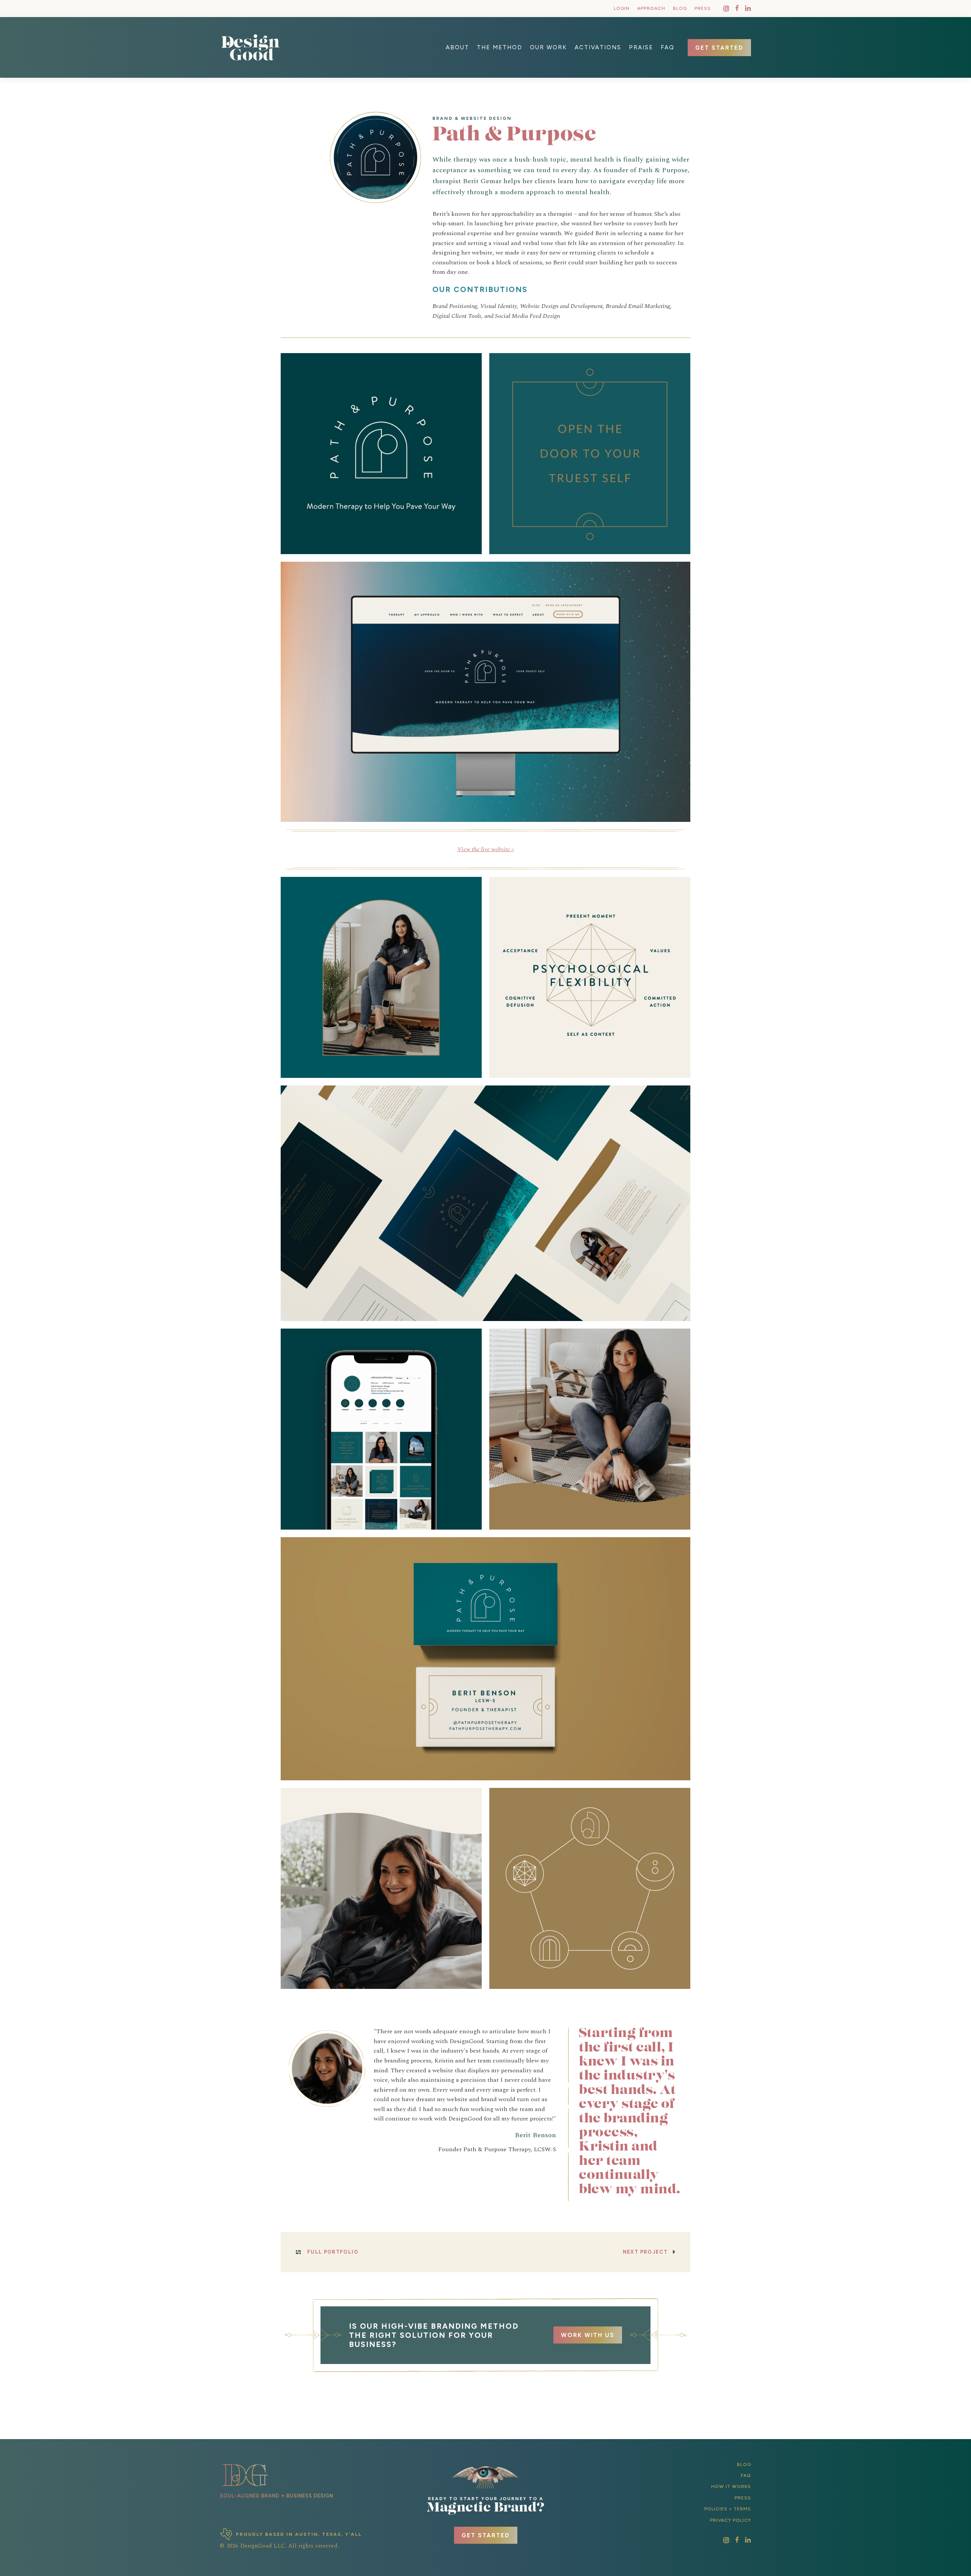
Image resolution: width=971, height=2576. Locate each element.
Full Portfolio (333, 2252)
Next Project (645, 2252)
